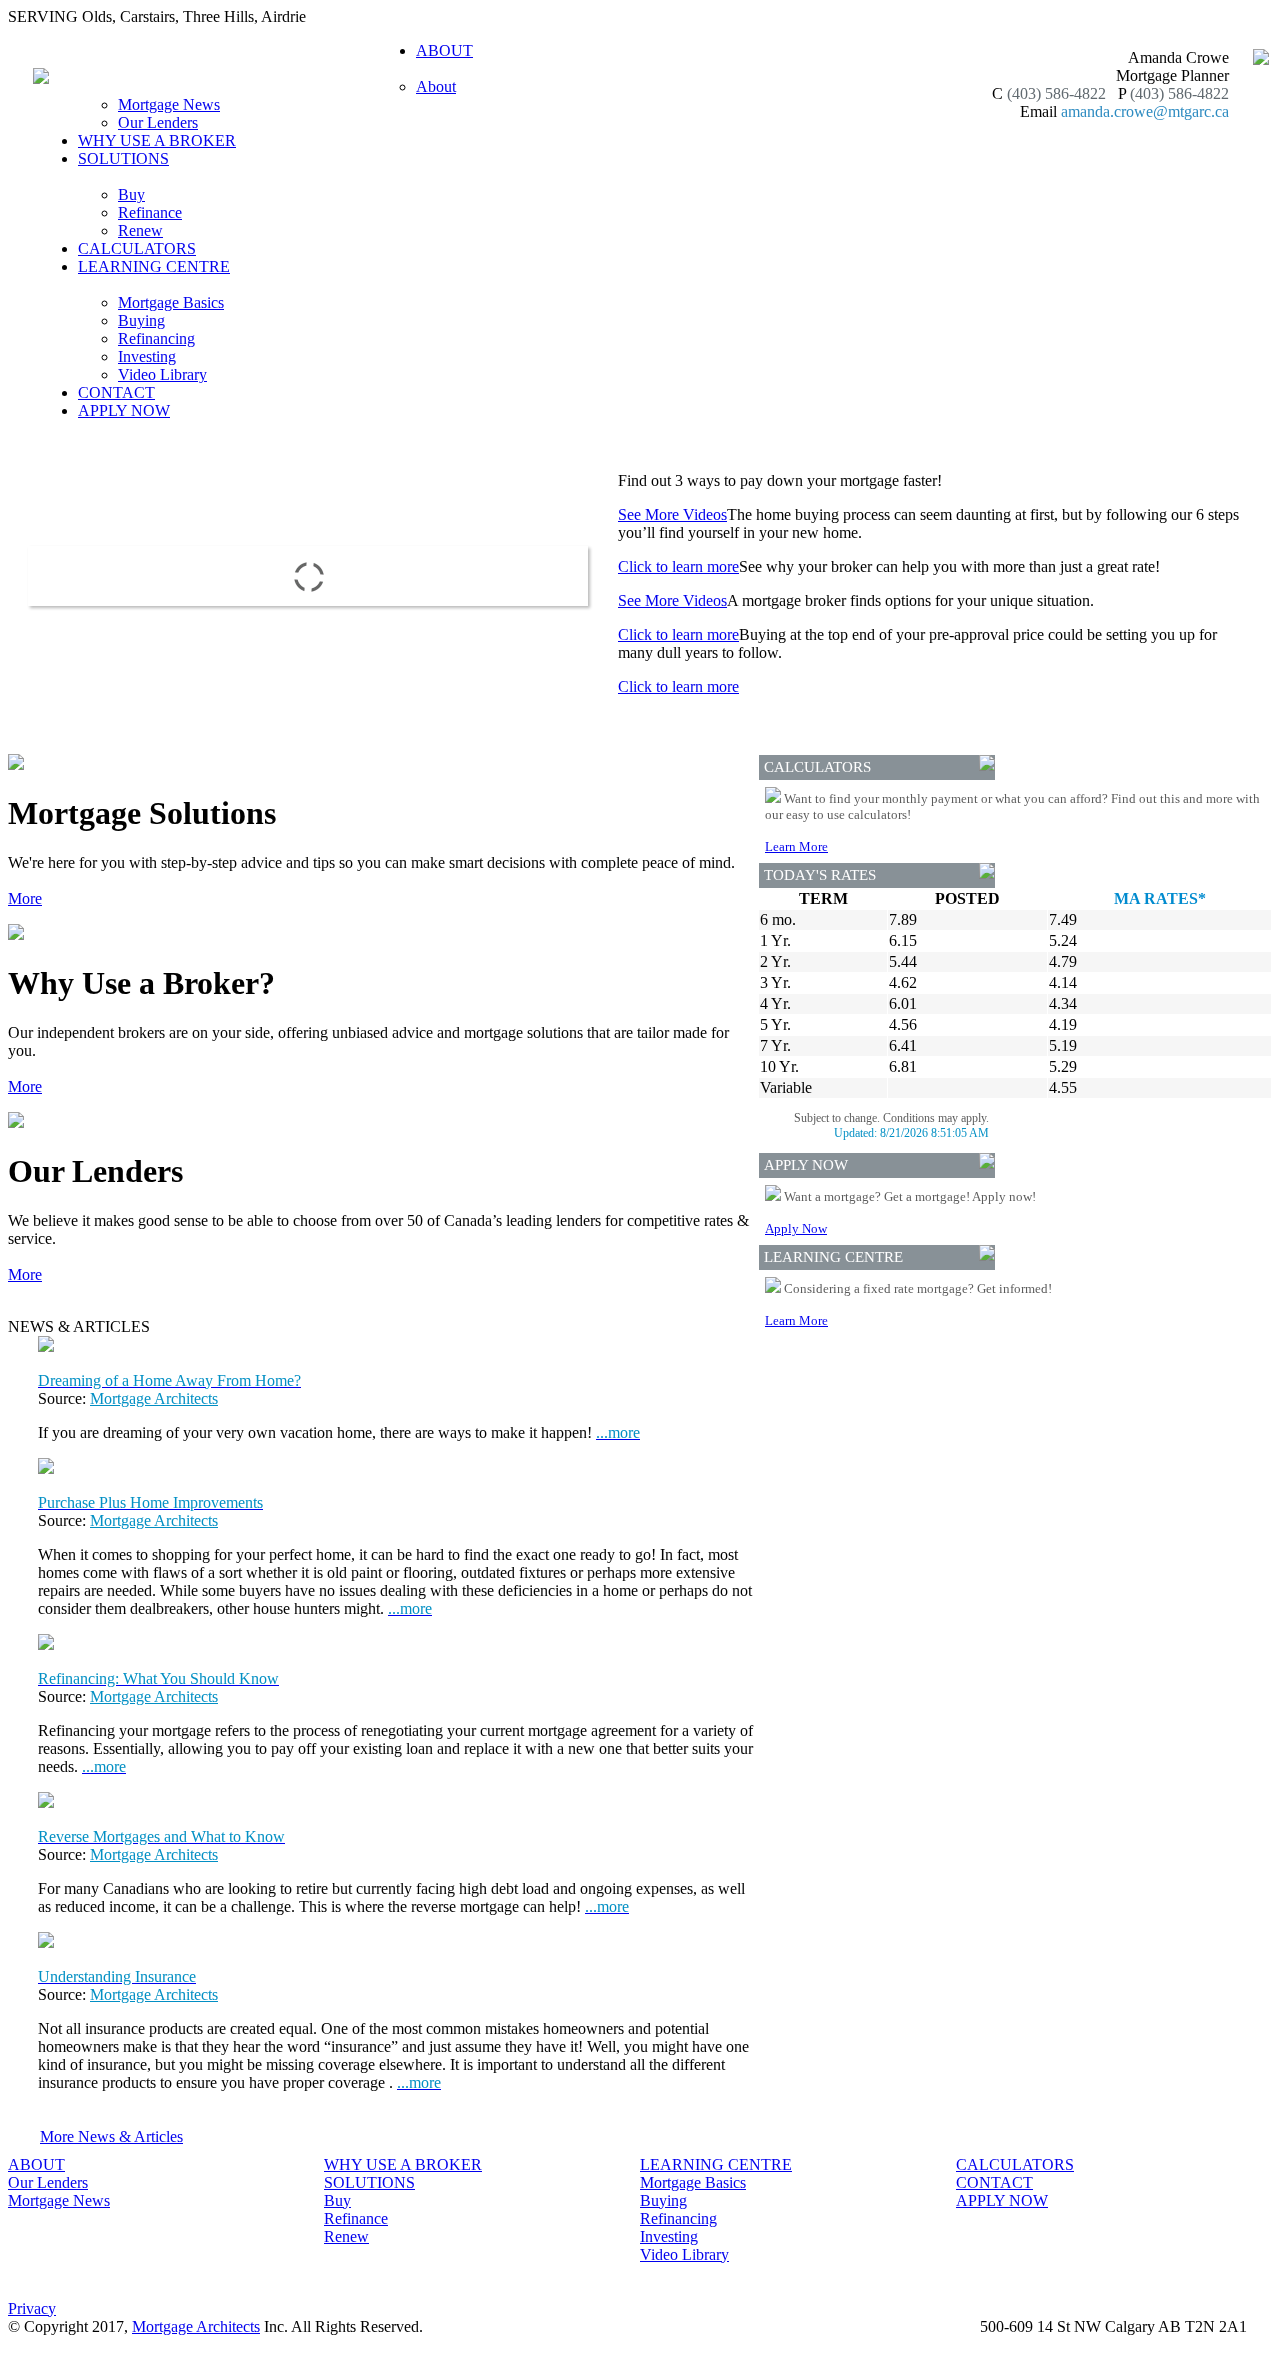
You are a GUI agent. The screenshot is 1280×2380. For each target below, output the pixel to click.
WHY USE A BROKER (157, 140)
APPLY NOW (124, 410)
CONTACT (116, 392)
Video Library (162, 374)
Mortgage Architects (154, 1398)
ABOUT (36, 2164)
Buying (141, 320)
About (436, 86)
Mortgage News (169, 104)
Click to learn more (678, 566)
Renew (140, 230)
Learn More (796, 846)
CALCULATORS (137, 248)
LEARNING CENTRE (716, 2164)
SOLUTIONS (369, 2182)
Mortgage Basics (171, 302)
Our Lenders (158, 122)
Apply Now (796, 1228)
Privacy (32, 2308)
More (25, 898)
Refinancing (156, 338)
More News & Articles (111, 2136)
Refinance (150, 212)
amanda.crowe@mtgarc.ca (1145, 111)
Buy (131, 194)
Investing (147, 356)
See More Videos (672, 514)
